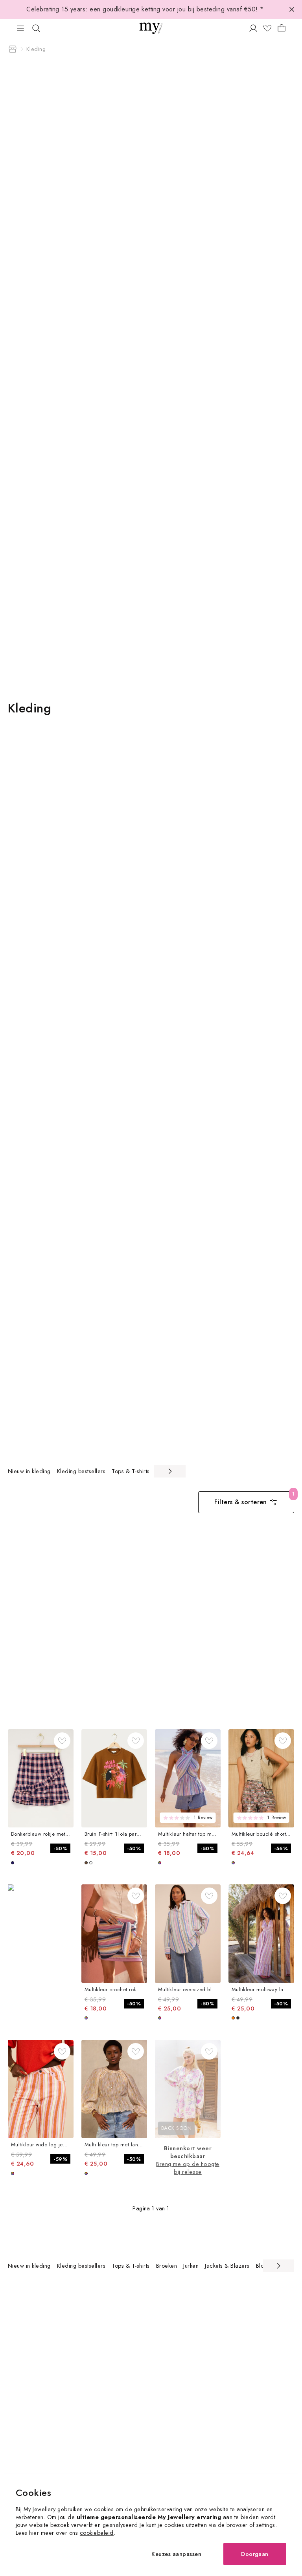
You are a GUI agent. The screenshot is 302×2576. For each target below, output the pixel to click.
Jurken (191, 2266)
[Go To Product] (41, 1779)
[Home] (13, 49)
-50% (60, 1848)
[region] (97, 1471)
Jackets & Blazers (227, 2266)
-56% (281, 1848)
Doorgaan (255, 2554)
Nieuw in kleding (29, 1471)
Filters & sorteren (241, 1502)
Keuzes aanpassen (176, 2554)
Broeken (167, 2266)
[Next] (170, 1471)
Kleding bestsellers (81, 1471)
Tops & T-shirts (131, 1471)
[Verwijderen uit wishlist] (62, 1741)
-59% (60, 2159)
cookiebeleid (97, 2533)
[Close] (292, 9)
